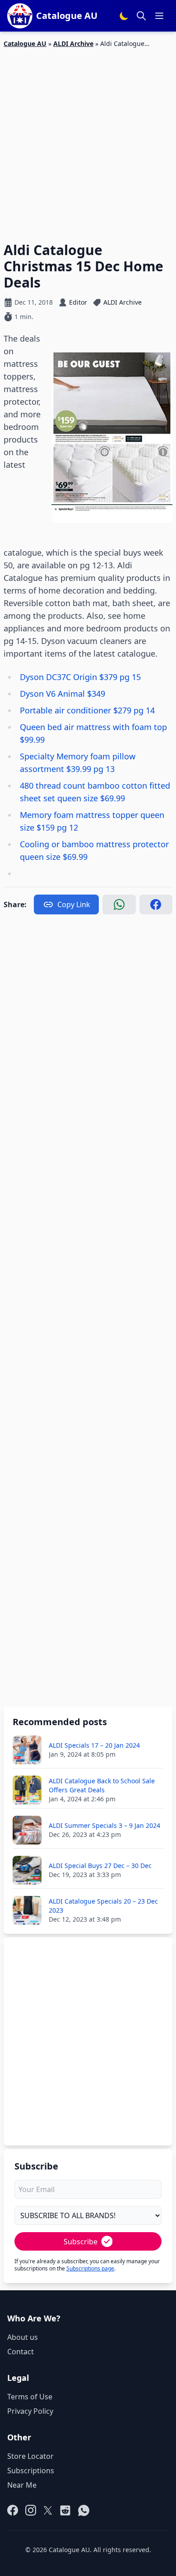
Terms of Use (30, 2397)
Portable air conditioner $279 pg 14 (87, 710)
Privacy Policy (30, 2411)
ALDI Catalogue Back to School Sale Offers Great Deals (102, 1785)
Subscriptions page (90, 2268)
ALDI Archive (73, 43)
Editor (78, 302)
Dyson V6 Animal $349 (64, 694)
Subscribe (81, 2242)
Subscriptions (31, 2471)
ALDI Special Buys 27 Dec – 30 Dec (100, 1866)
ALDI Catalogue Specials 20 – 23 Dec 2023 (103, 1906)
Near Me (22, 2485)
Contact (21, 2352)
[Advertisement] (88, 140)
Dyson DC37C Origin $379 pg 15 (81, 677)
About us (23, 2337)
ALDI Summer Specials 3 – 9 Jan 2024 (104, 1825)
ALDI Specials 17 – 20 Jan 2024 (94, 1745)
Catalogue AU (25, 43)
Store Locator (30, 2456)
